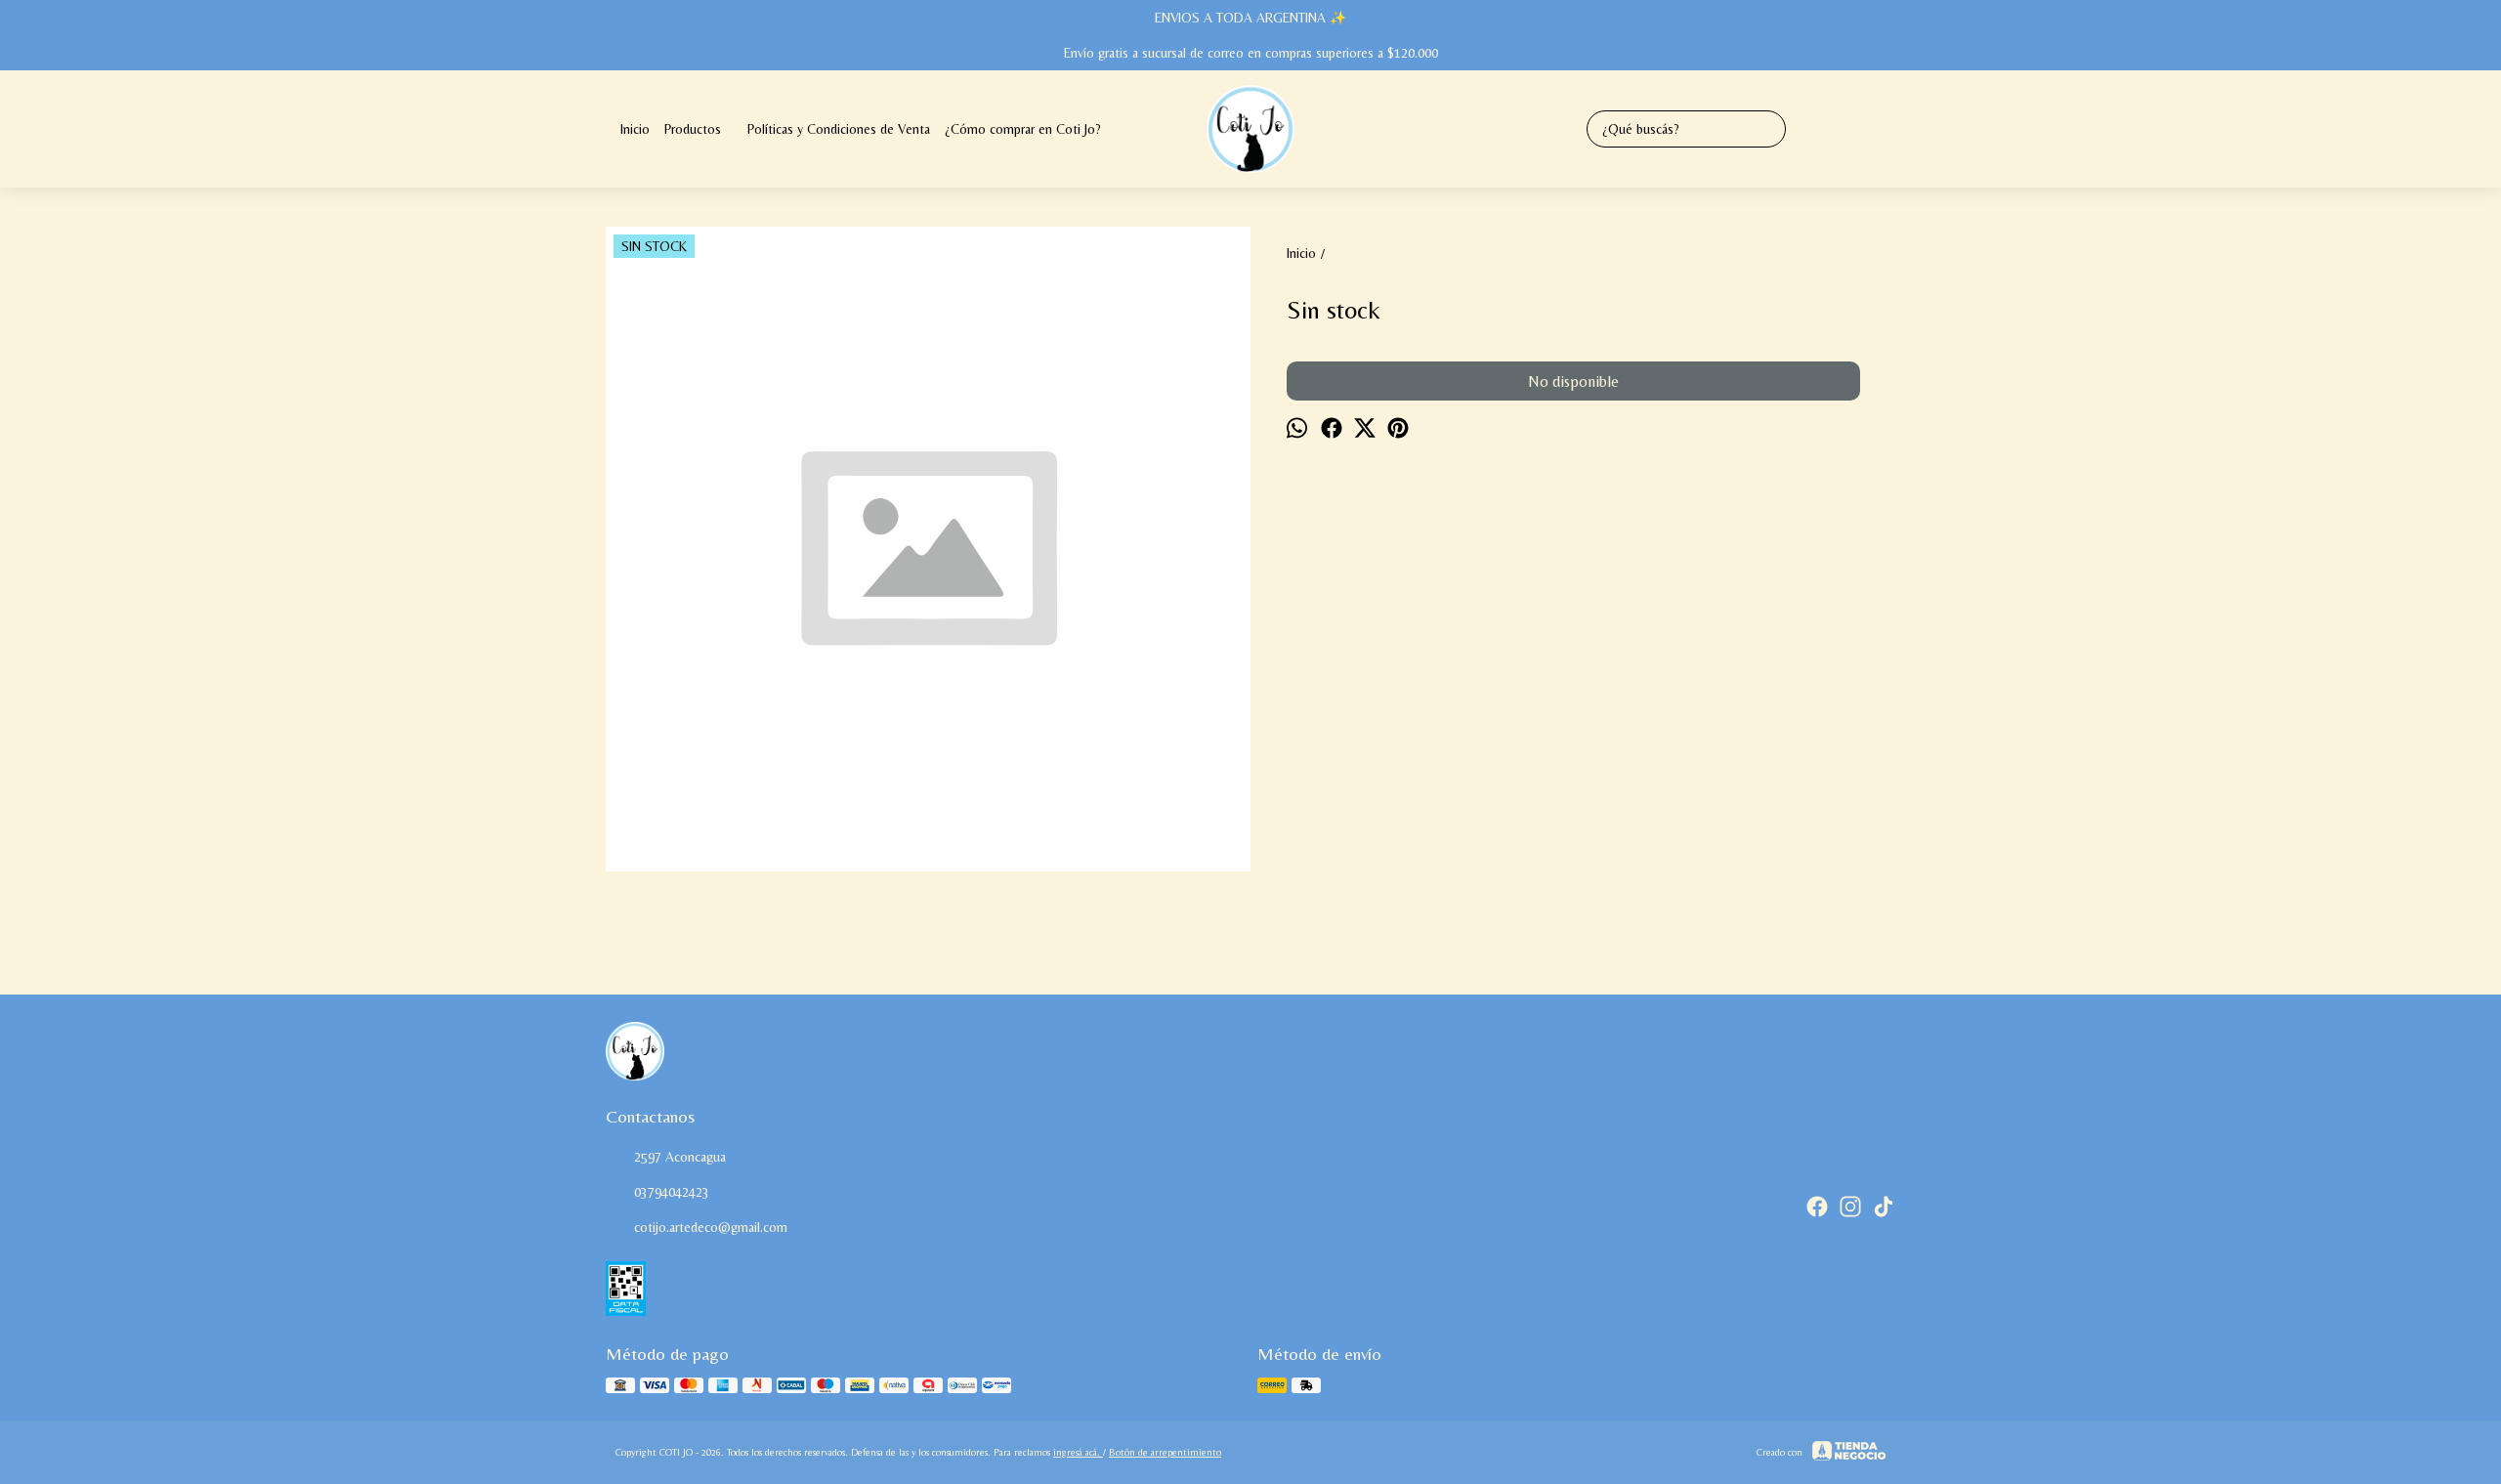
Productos (693, 129)
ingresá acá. (1078, 1452)
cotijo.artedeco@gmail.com (711, 1227)
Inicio (635, 129)
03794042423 (672, 1192)
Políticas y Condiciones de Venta (839, 129)
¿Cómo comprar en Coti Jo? (1023, 129)
